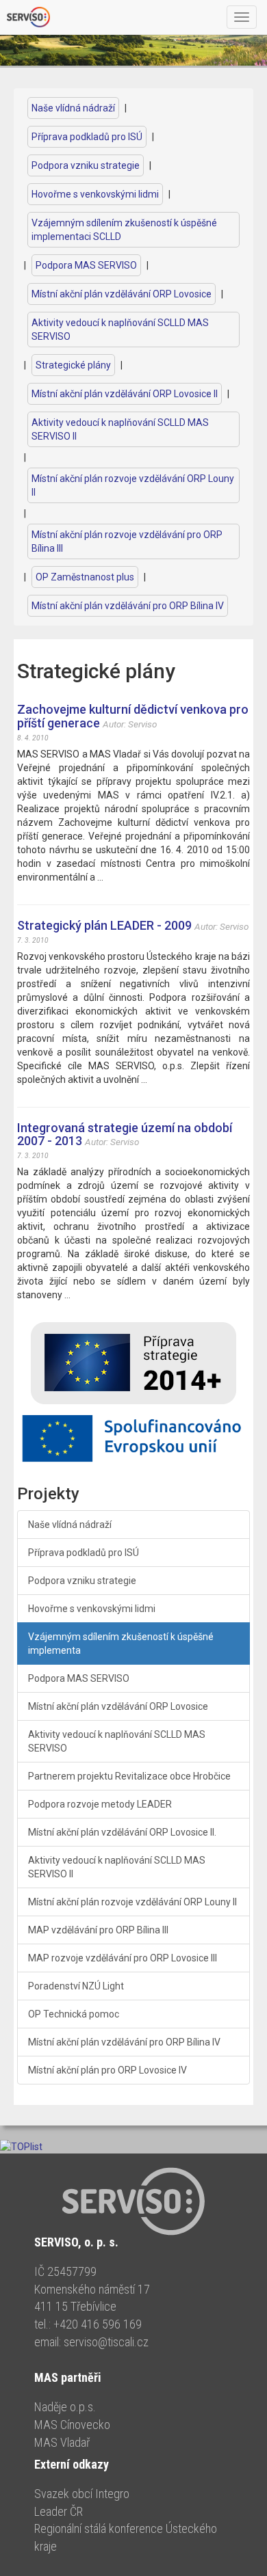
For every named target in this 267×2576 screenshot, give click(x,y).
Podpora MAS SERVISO (86, 265)
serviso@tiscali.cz (106, 2342)
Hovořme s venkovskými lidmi (95, 194)
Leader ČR (59, 2511)
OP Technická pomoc (74, 2014)
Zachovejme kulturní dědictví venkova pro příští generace (133, 716)
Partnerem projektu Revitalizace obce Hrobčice (129, 1776)
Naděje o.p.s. (65, 2407)
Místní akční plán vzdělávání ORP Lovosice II (125, 394)
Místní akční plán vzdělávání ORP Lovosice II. (122, 1832)
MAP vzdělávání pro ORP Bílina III (98, 1930)
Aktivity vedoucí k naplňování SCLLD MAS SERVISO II (120, 429)
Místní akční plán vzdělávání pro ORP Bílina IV (128, 606)
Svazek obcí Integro (82, 2494)
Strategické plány (73, 365)
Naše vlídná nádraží (73, 108)
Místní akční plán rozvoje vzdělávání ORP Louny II (133, 485)
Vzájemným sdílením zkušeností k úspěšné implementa (121, 1643)
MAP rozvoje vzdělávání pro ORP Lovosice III (123, 1958)
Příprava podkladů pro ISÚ (87, 137)
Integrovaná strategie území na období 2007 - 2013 (125, 1135)
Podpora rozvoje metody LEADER (100, 1804)
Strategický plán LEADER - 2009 (104, 925)
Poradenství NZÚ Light (76, 1986)
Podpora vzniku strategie (86, 165)
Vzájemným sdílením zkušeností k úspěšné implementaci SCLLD (124, 230)
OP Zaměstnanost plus (85, 577)
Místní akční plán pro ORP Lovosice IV (107, 2070)
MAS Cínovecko (72, 2425)
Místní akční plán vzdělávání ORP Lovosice (122, 294)
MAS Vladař (62, 2442)
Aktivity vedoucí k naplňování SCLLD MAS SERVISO (120, 330)
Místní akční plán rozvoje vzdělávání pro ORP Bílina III (127, 541)
